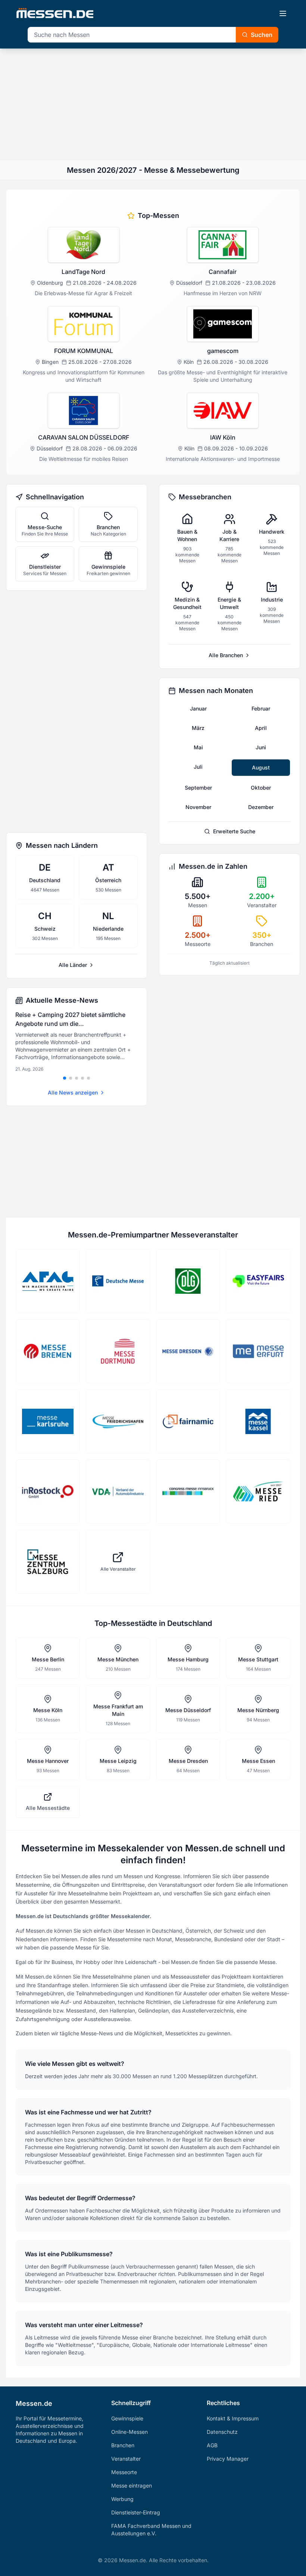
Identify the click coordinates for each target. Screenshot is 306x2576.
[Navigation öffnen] (283, 13)
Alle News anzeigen (73, 1092)
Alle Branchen (226, 655)
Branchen (123, 2445)
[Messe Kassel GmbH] (258, 1421)
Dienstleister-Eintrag (136, 2512)
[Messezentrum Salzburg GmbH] (48, 1562)
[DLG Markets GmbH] (188, 1281)
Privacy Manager (228, 2459)
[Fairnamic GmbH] (188, 1421)
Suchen (262, 35)
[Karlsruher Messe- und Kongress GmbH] (48, 1421)
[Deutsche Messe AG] (118, 1281)
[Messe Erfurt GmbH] (258, 1351)
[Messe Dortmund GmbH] (118, 1351)
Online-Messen (129, 2432)
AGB (212, 2445)
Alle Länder (73, 965)
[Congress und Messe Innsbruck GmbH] (188, 1492)
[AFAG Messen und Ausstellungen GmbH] (48, 1281)
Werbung (122, 2499)
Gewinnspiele (127, 2418)
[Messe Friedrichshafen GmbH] (118, 1421)
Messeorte (124, 2472)
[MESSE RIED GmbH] (258, 1492)
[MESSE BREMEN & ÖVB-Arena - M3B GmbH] (48, 1351)
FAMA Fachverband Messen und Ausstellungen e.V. (151, 2530)
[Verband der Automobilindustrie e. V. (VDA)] (118, 1492)
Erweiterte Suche (234, 831)
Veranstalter (126, 2459)
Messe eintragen (132, 2486)
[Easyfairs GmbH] (258, 1281)
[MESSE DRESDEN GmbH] (188, 1351)
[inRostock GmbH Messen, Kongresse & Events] (48, 1492)
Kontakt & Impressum (233, 2418)
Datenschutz (222, 2432)
